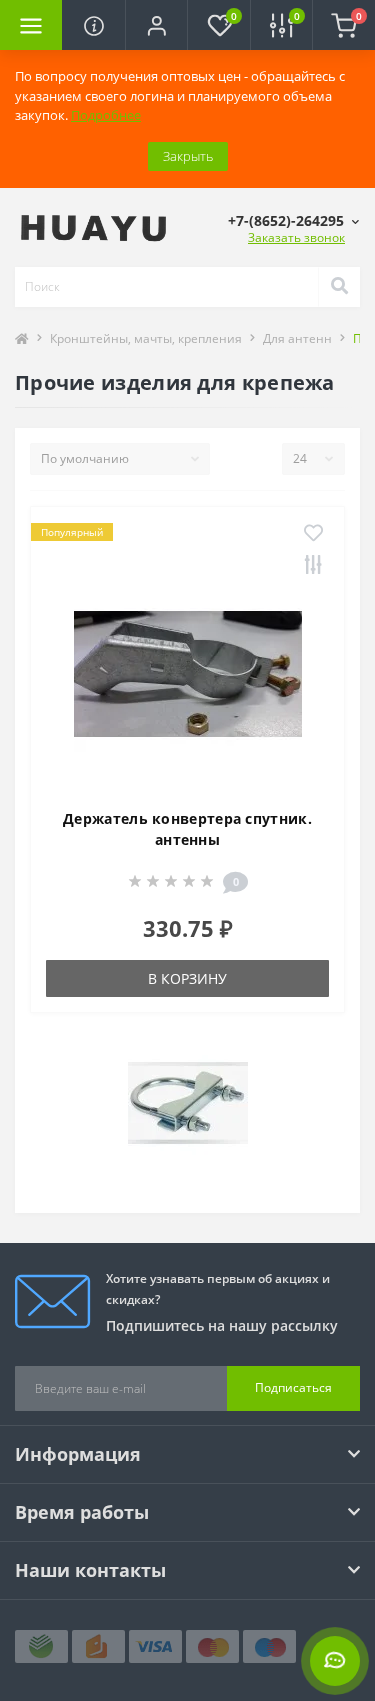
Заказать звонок (296, 237)
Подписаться (293, 1387)
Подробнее (106, 115)
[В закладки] (313, 534)
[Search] (339, 287)
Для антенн (297, 338)
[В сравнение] (313, 566)
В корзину (187, 978)
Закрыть (188, 156)
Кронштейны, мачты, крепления (146, 338)
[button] (156, 25)
